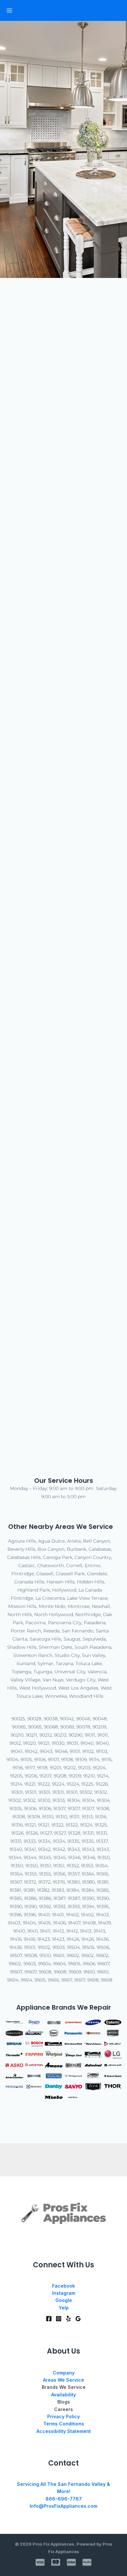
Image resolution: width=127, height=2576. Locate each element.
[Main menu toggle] (9, 10)
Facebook (63, 2286)
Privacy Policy (63, 2416)
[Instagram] (59, 2319)
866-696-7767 (64, 2499)
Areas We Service (63, 2380)
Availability (63, 2395)
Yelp (64, 2308)
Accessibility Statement (64, 2431)
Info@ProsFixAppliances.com (63, 2506)
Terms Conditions (64, 2424)
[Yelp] (68, 2319)
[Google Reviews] (78, 2319)
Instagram (64, 2293)
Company (64, 2373)
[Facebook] (49, 2319)
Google (64, 2300)
